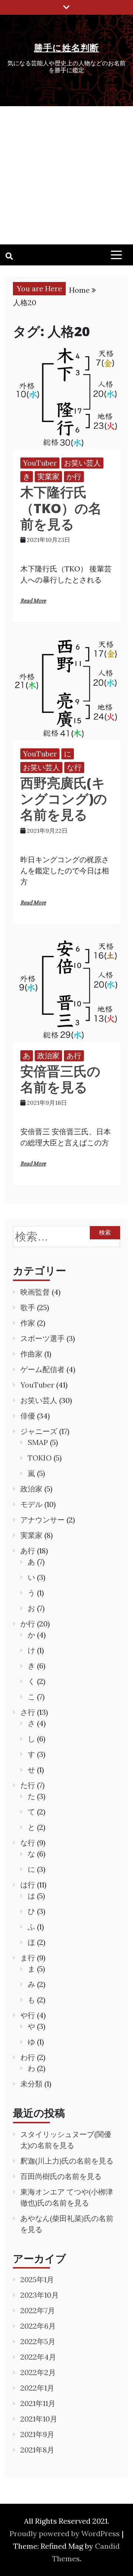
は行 (28, 1885)
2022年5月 (38, 2341)
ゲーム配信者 (42, 1369)
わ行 (28, 2057)
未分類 (31, 2084)
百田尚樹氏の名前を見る (61, 2176)
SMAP (38, 1442)
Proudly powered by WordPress (66, 2533)
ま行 (28, 1958)
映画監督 (35, 1292)
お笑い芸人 (82, 463)
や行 (28, 2015)
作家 (28, 1323)
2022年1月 (37, 2388)
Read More (33, 601)
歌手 (28, 1307)
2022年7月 (38, 2310)
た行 (28, 1785)
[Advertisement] (66, 175)
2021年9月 (37, 2434)
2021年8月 (37, 2450)
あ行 (74, 1056)
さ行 (28, 1712)
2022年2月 (38, 2372)
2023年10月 (40, 2295)
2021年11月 (38, 2403)
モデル (31, 1504)
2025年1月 (37, 2279)
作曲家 (31, 1354)
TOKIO (40, 1458)
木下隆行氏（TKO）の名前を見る (61, 508)
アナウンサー (42, 1520)
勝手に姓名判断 (66, 47)
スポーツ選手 (42, 1338)
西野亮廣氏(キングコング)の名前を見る (64, 799)
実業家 (48, 476)
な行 (74, 767)
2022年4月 (38, 2357)
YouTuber (40, 463)
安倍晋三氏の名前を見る (60, 1079)
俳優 (28, 1416)
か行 (74, 476)
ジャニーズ (39, 1431)
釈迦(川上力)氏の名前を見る (67, 2161)
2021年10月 (39, 2419)
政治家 (48, 1056)
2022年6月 (38, 2326)
